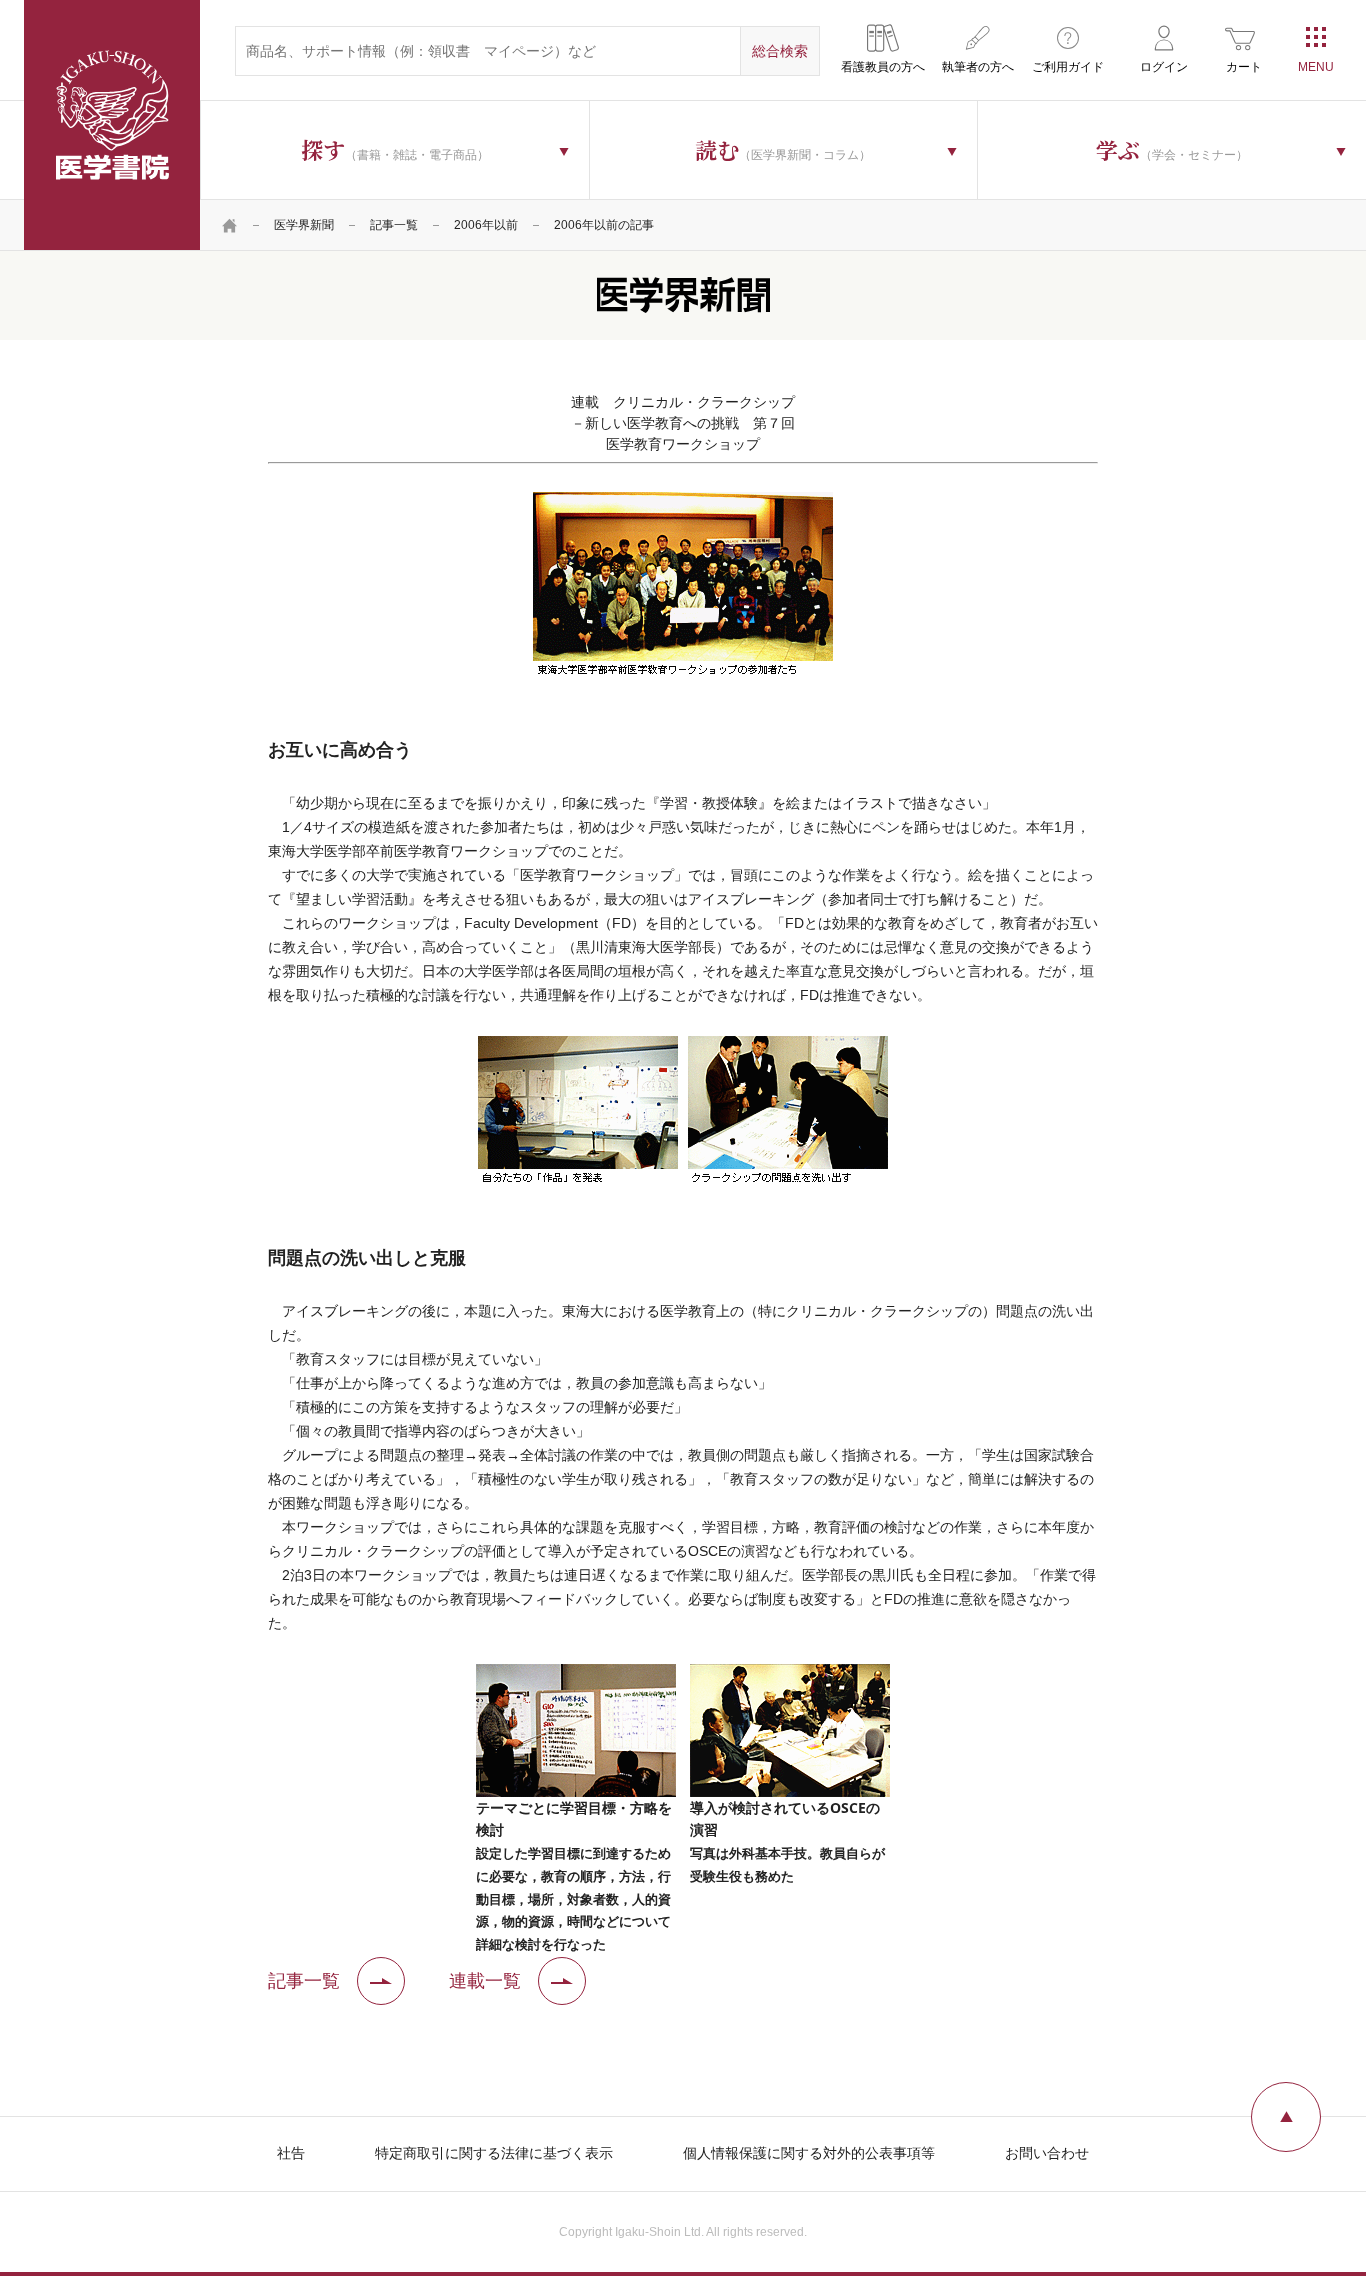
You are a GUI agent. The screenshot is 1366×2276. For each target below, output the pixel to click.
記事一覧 (394, 225)
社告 (291, 2153)
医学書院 (112, 125)
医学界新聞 (304, 225)
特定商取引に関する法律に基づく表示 (494, 2153)
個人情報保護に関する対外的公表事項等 (809, 2153)
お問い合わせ (1047, 2153)
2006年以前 (486, 225)
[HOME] (230, 225)
